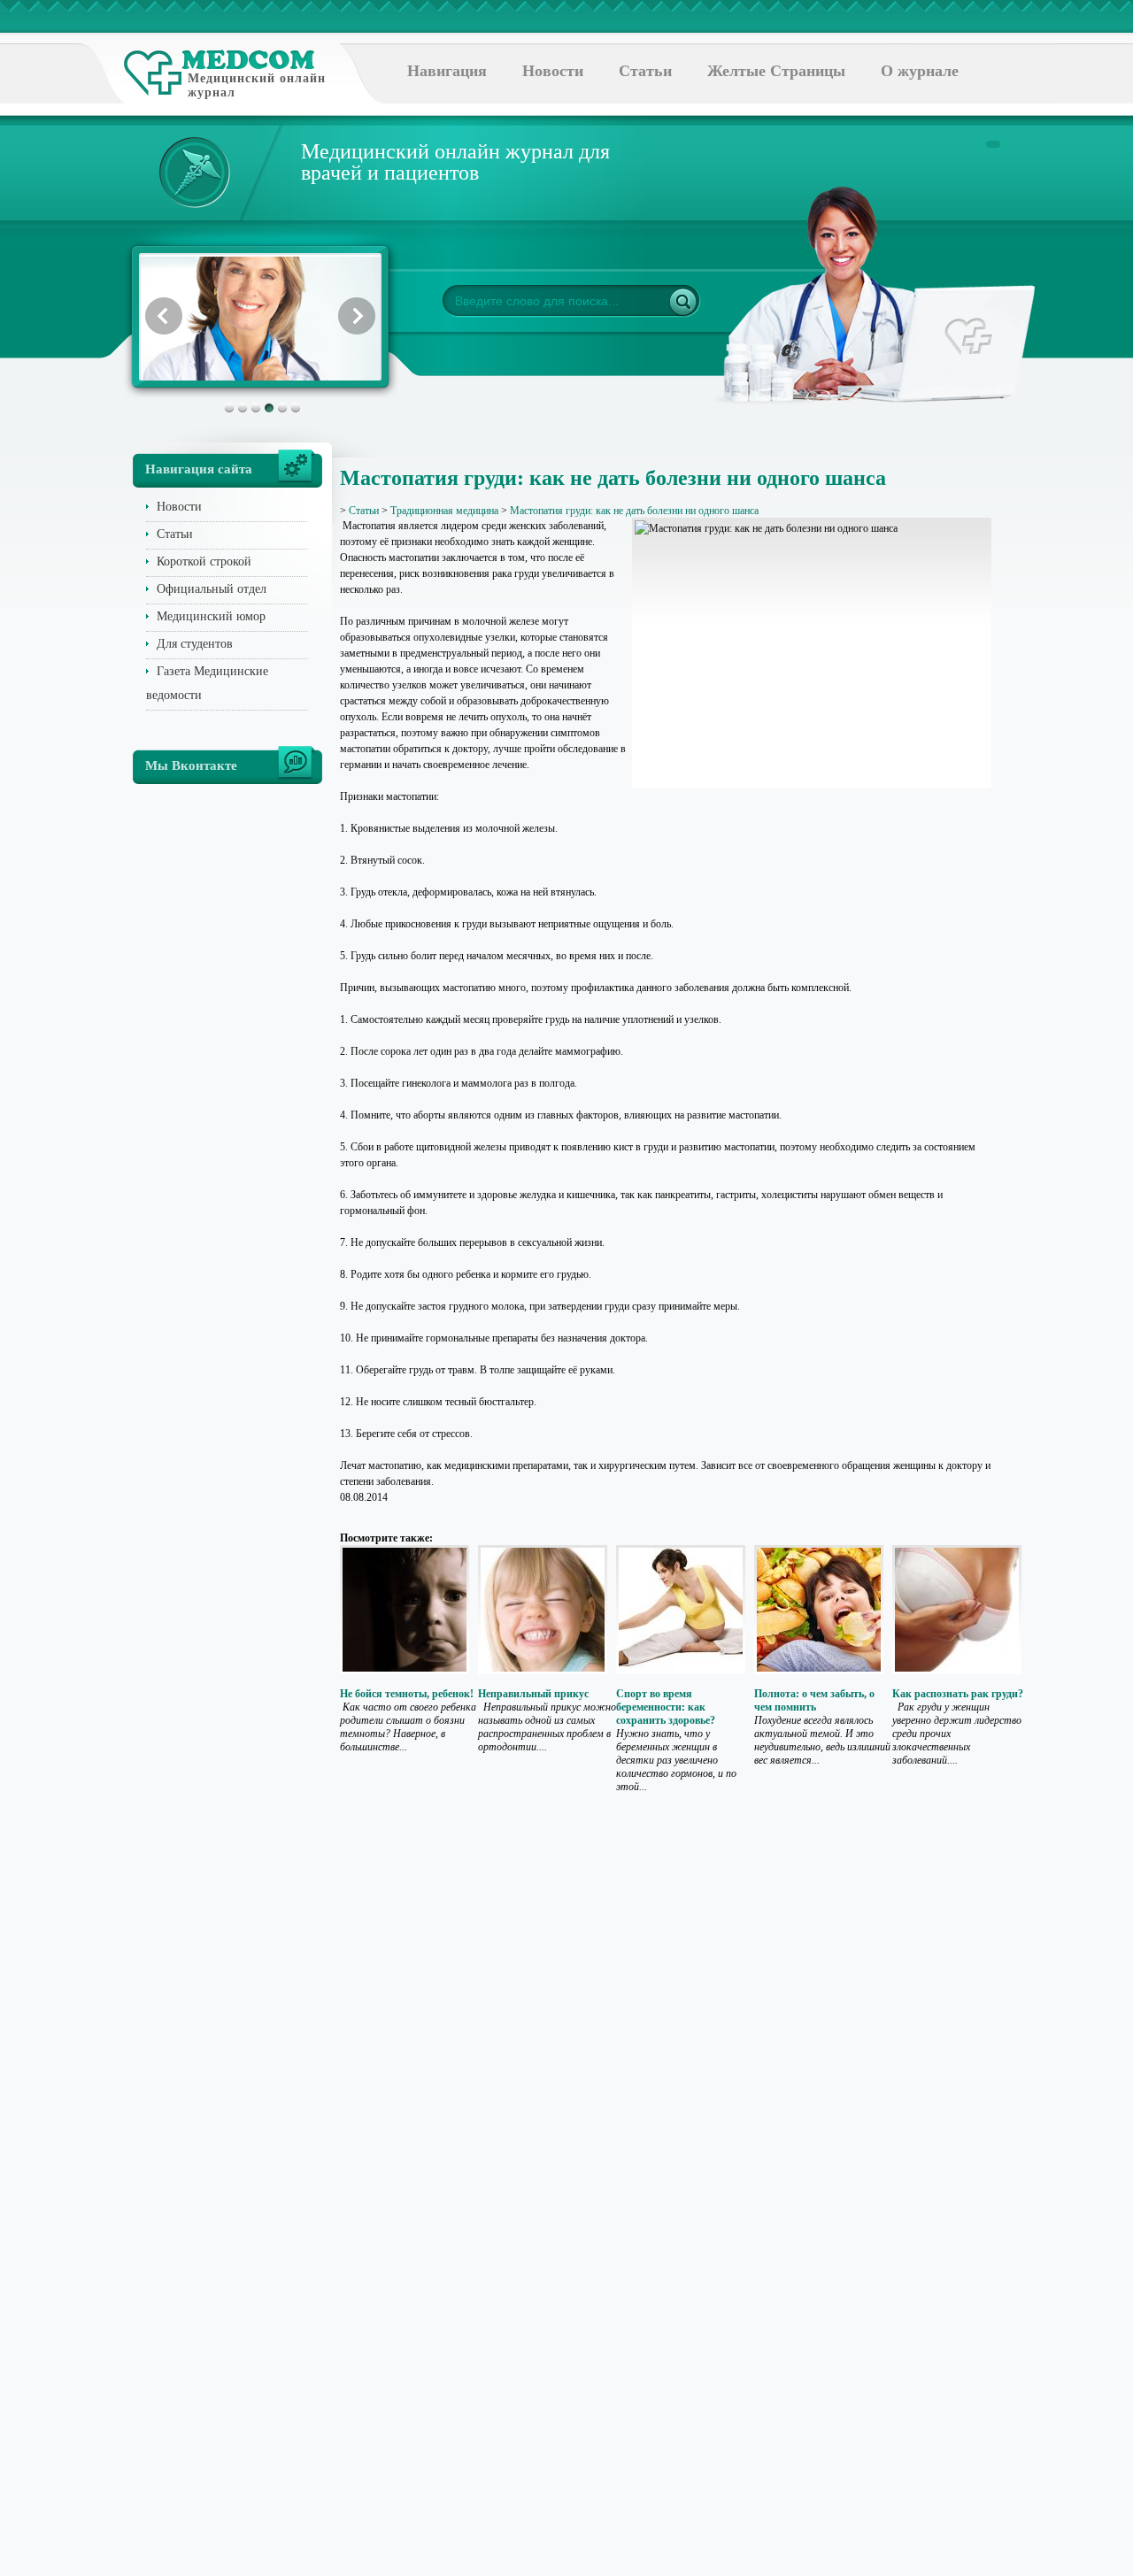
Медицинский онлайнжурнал (257, 85)
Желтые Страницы (776, 71)
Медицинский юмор (211, 616)
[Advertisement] (1073, 708)
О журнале (920, 71)
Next (357, 316)
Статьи (645, 71)
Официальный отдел (212, 589)
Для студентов (195, 644)
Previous (164, 316)
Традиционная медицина (444, 511)
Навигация (447, 71)
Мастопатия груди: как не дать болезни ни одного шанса (634, 511)
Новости (553, 71)
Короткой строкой (204, 561)
